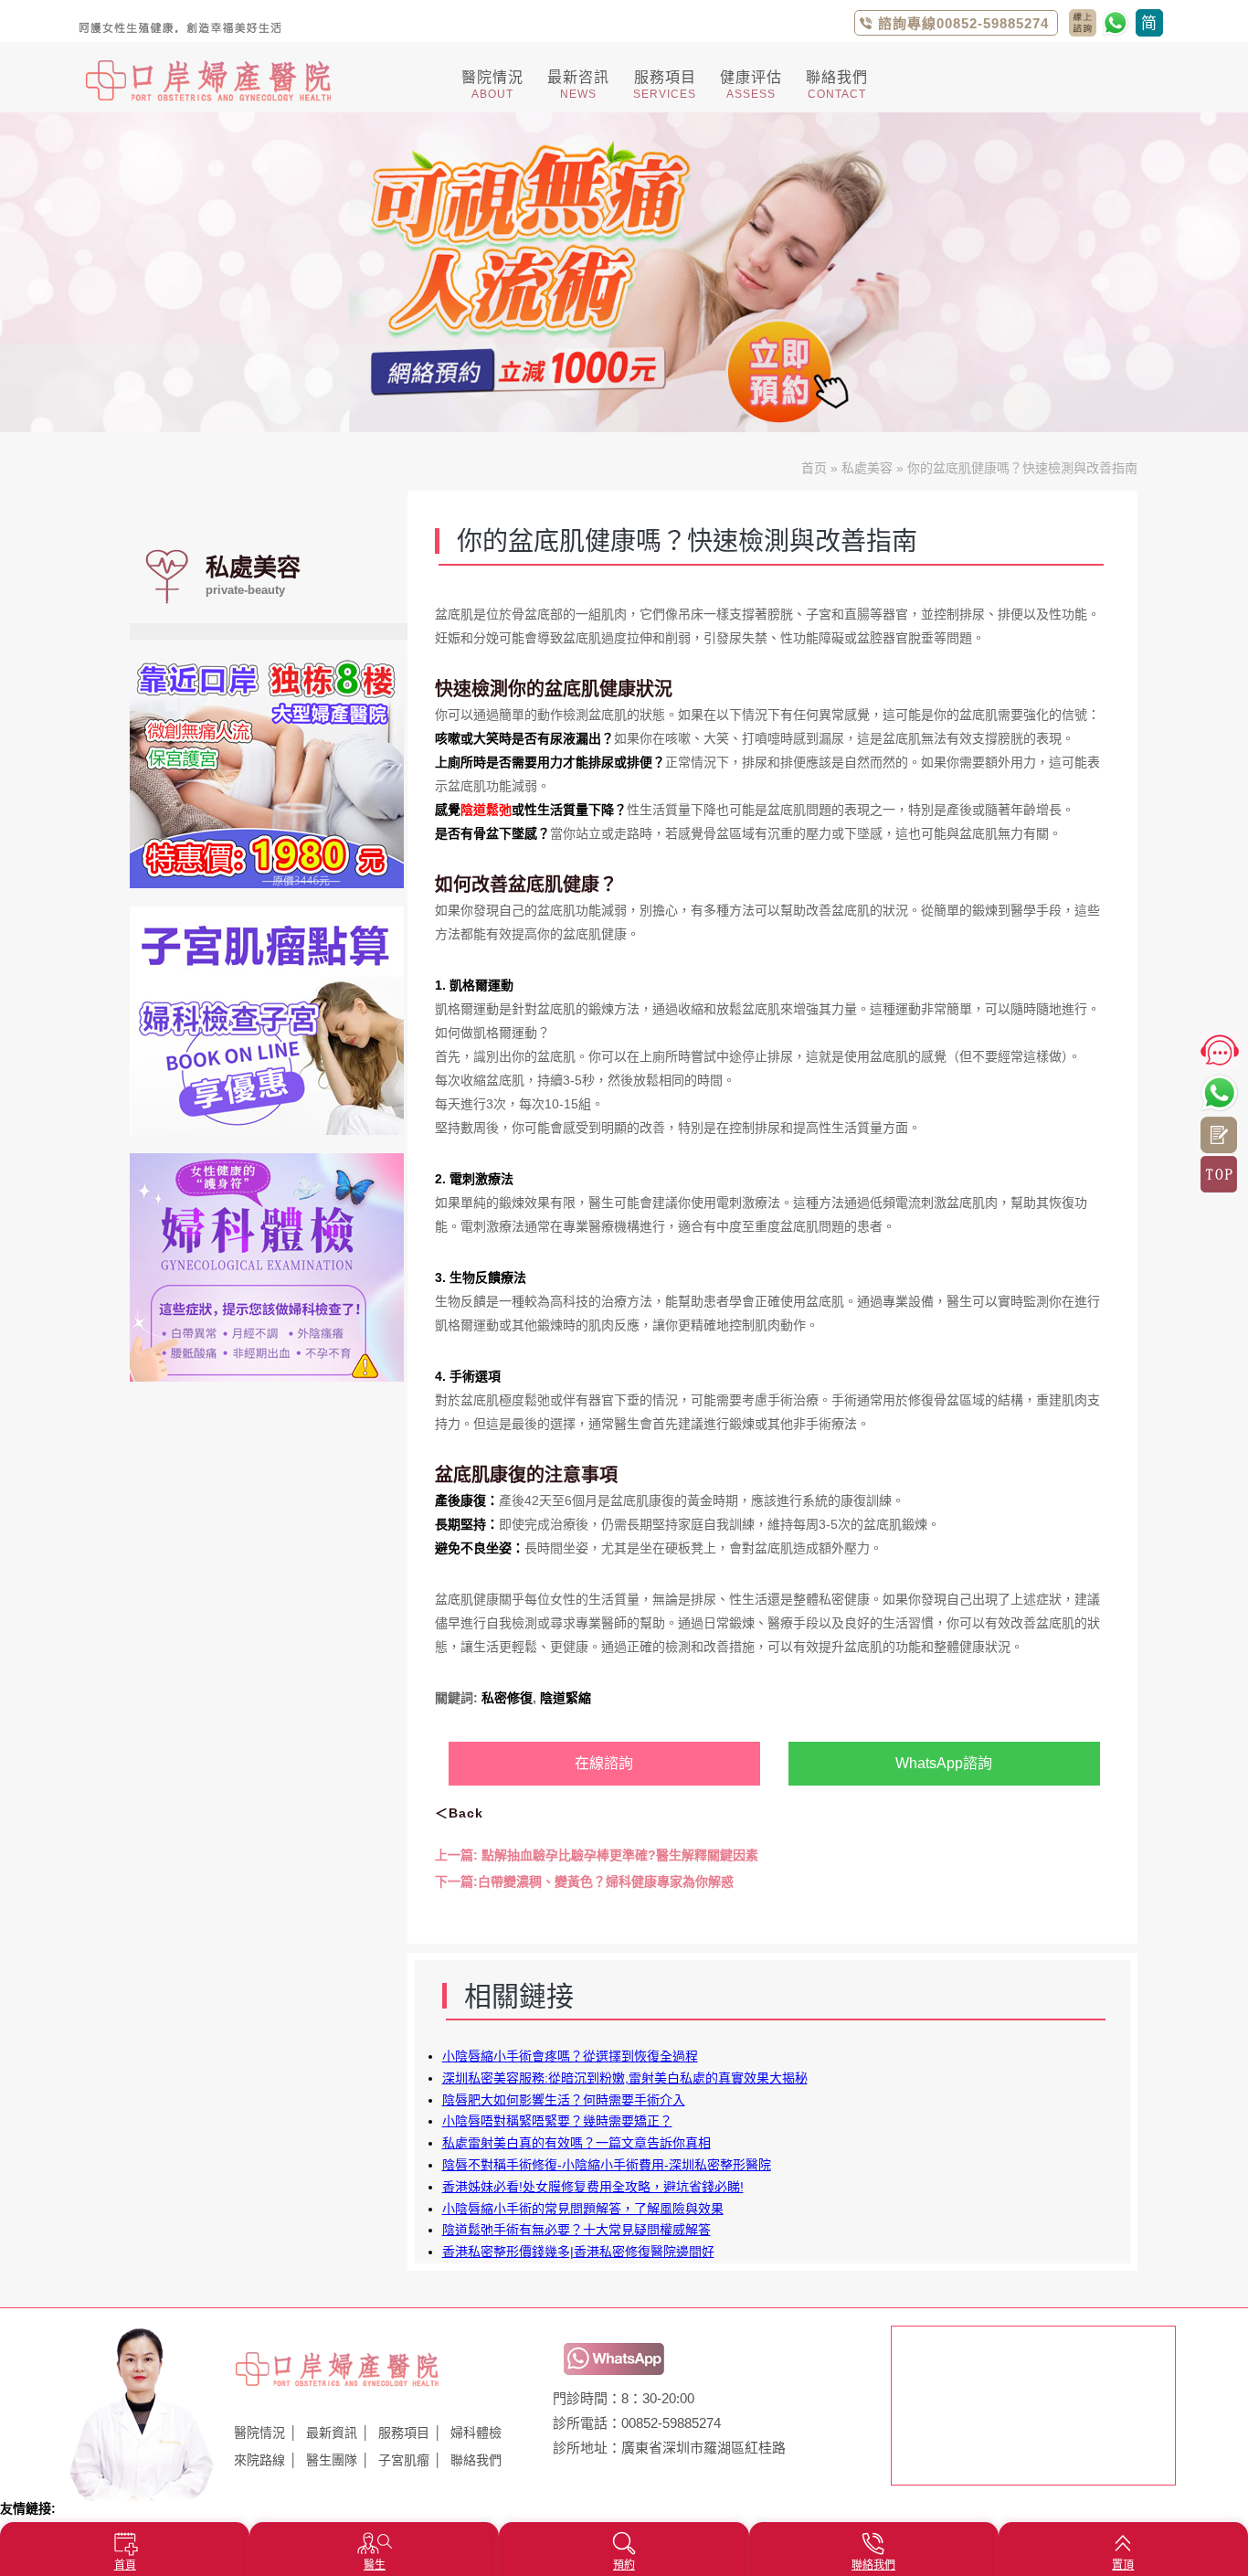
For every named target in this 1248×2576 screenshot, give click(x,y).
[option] (624, 272)
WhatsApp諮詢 (944, 1763)
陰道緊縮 (566, 1698)
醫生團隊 (332, 2460)
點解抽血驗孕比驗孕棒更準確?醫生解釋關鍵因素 (597, 1855)
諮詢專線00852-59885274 (963, 23)
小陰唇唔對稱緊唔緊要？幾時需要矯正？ (557, 2121)
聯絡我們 (476, 2460)
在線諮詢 (604, 1763)
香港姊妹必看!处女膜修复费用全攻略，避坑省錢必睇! (593, 2187)
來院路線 (259, 2460)
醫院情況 (259, 2433)
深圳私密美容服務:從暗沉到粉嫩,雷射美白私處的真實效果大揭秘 (625, 2078)
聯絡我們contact (1083, 23)
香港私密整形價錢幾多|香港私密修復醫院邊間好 (578, 2252)
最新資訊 (332, 2433)
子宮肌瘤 (404, 2460)
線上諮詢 (1219, 1135)
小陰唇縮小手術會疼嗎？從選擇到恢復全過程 (570, 2056)
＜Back (459, 1813)
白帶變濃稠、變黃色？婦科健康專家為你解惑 (584, 1882)
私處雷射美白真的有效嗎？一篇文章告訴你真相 (576, 2143)
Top (1219, 1174)
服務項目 (404, 2433)
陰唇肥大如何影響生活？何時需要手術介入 (564, 2100)
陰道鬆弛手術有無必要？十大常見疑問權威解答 (576, 2230)
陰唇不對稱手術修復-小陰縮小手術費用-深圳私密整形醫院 (607, 2165)
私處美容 (867, 468)
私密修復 (507, 1698)
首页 (814, 468)
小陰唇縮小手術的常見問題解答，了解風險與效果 (583, 2209)
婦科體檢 (476, 2433)
